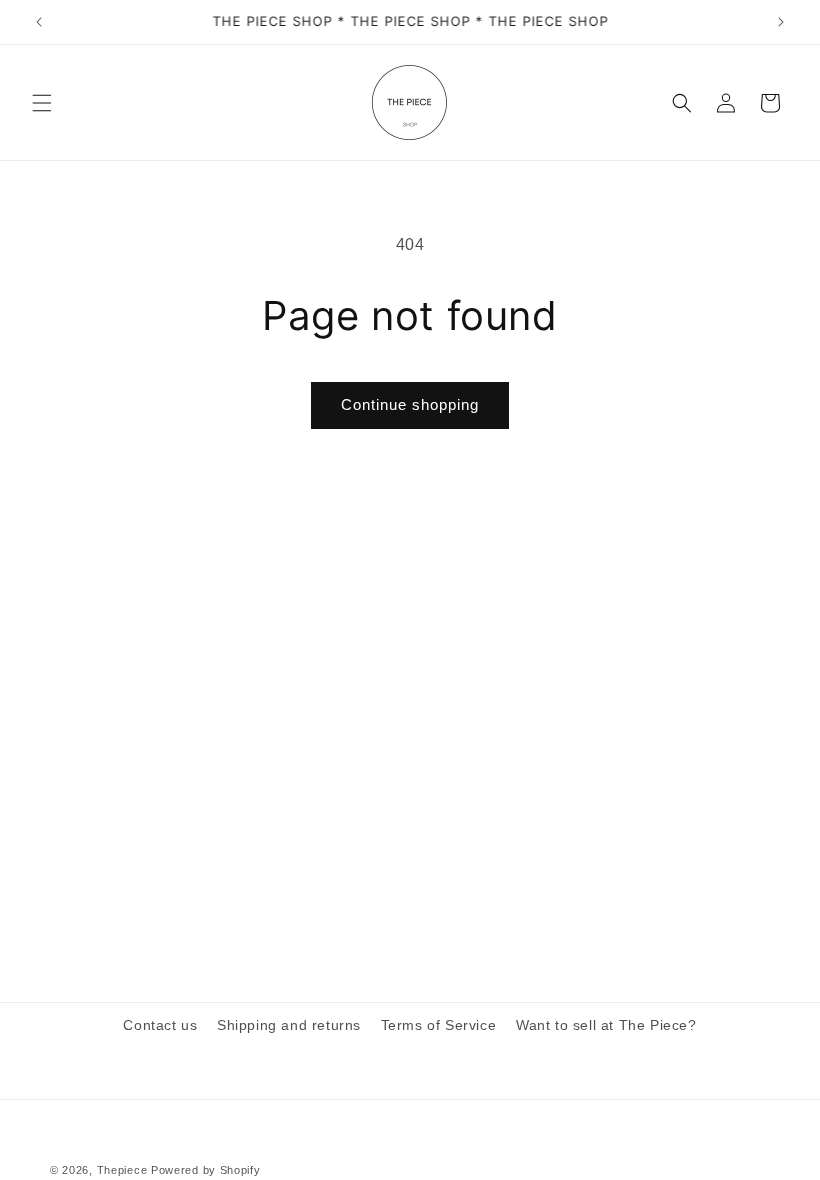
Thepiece (122, 1170)
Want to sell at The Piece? (606, 1025)
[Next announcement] (781, 22)
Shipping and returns (289, 1025)
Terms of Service (439, 1025)
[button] (42, 103)
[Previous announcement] (39, 22)
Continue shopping (410, 404)
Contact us (160, 1025)
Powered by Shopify (206, 1170)
